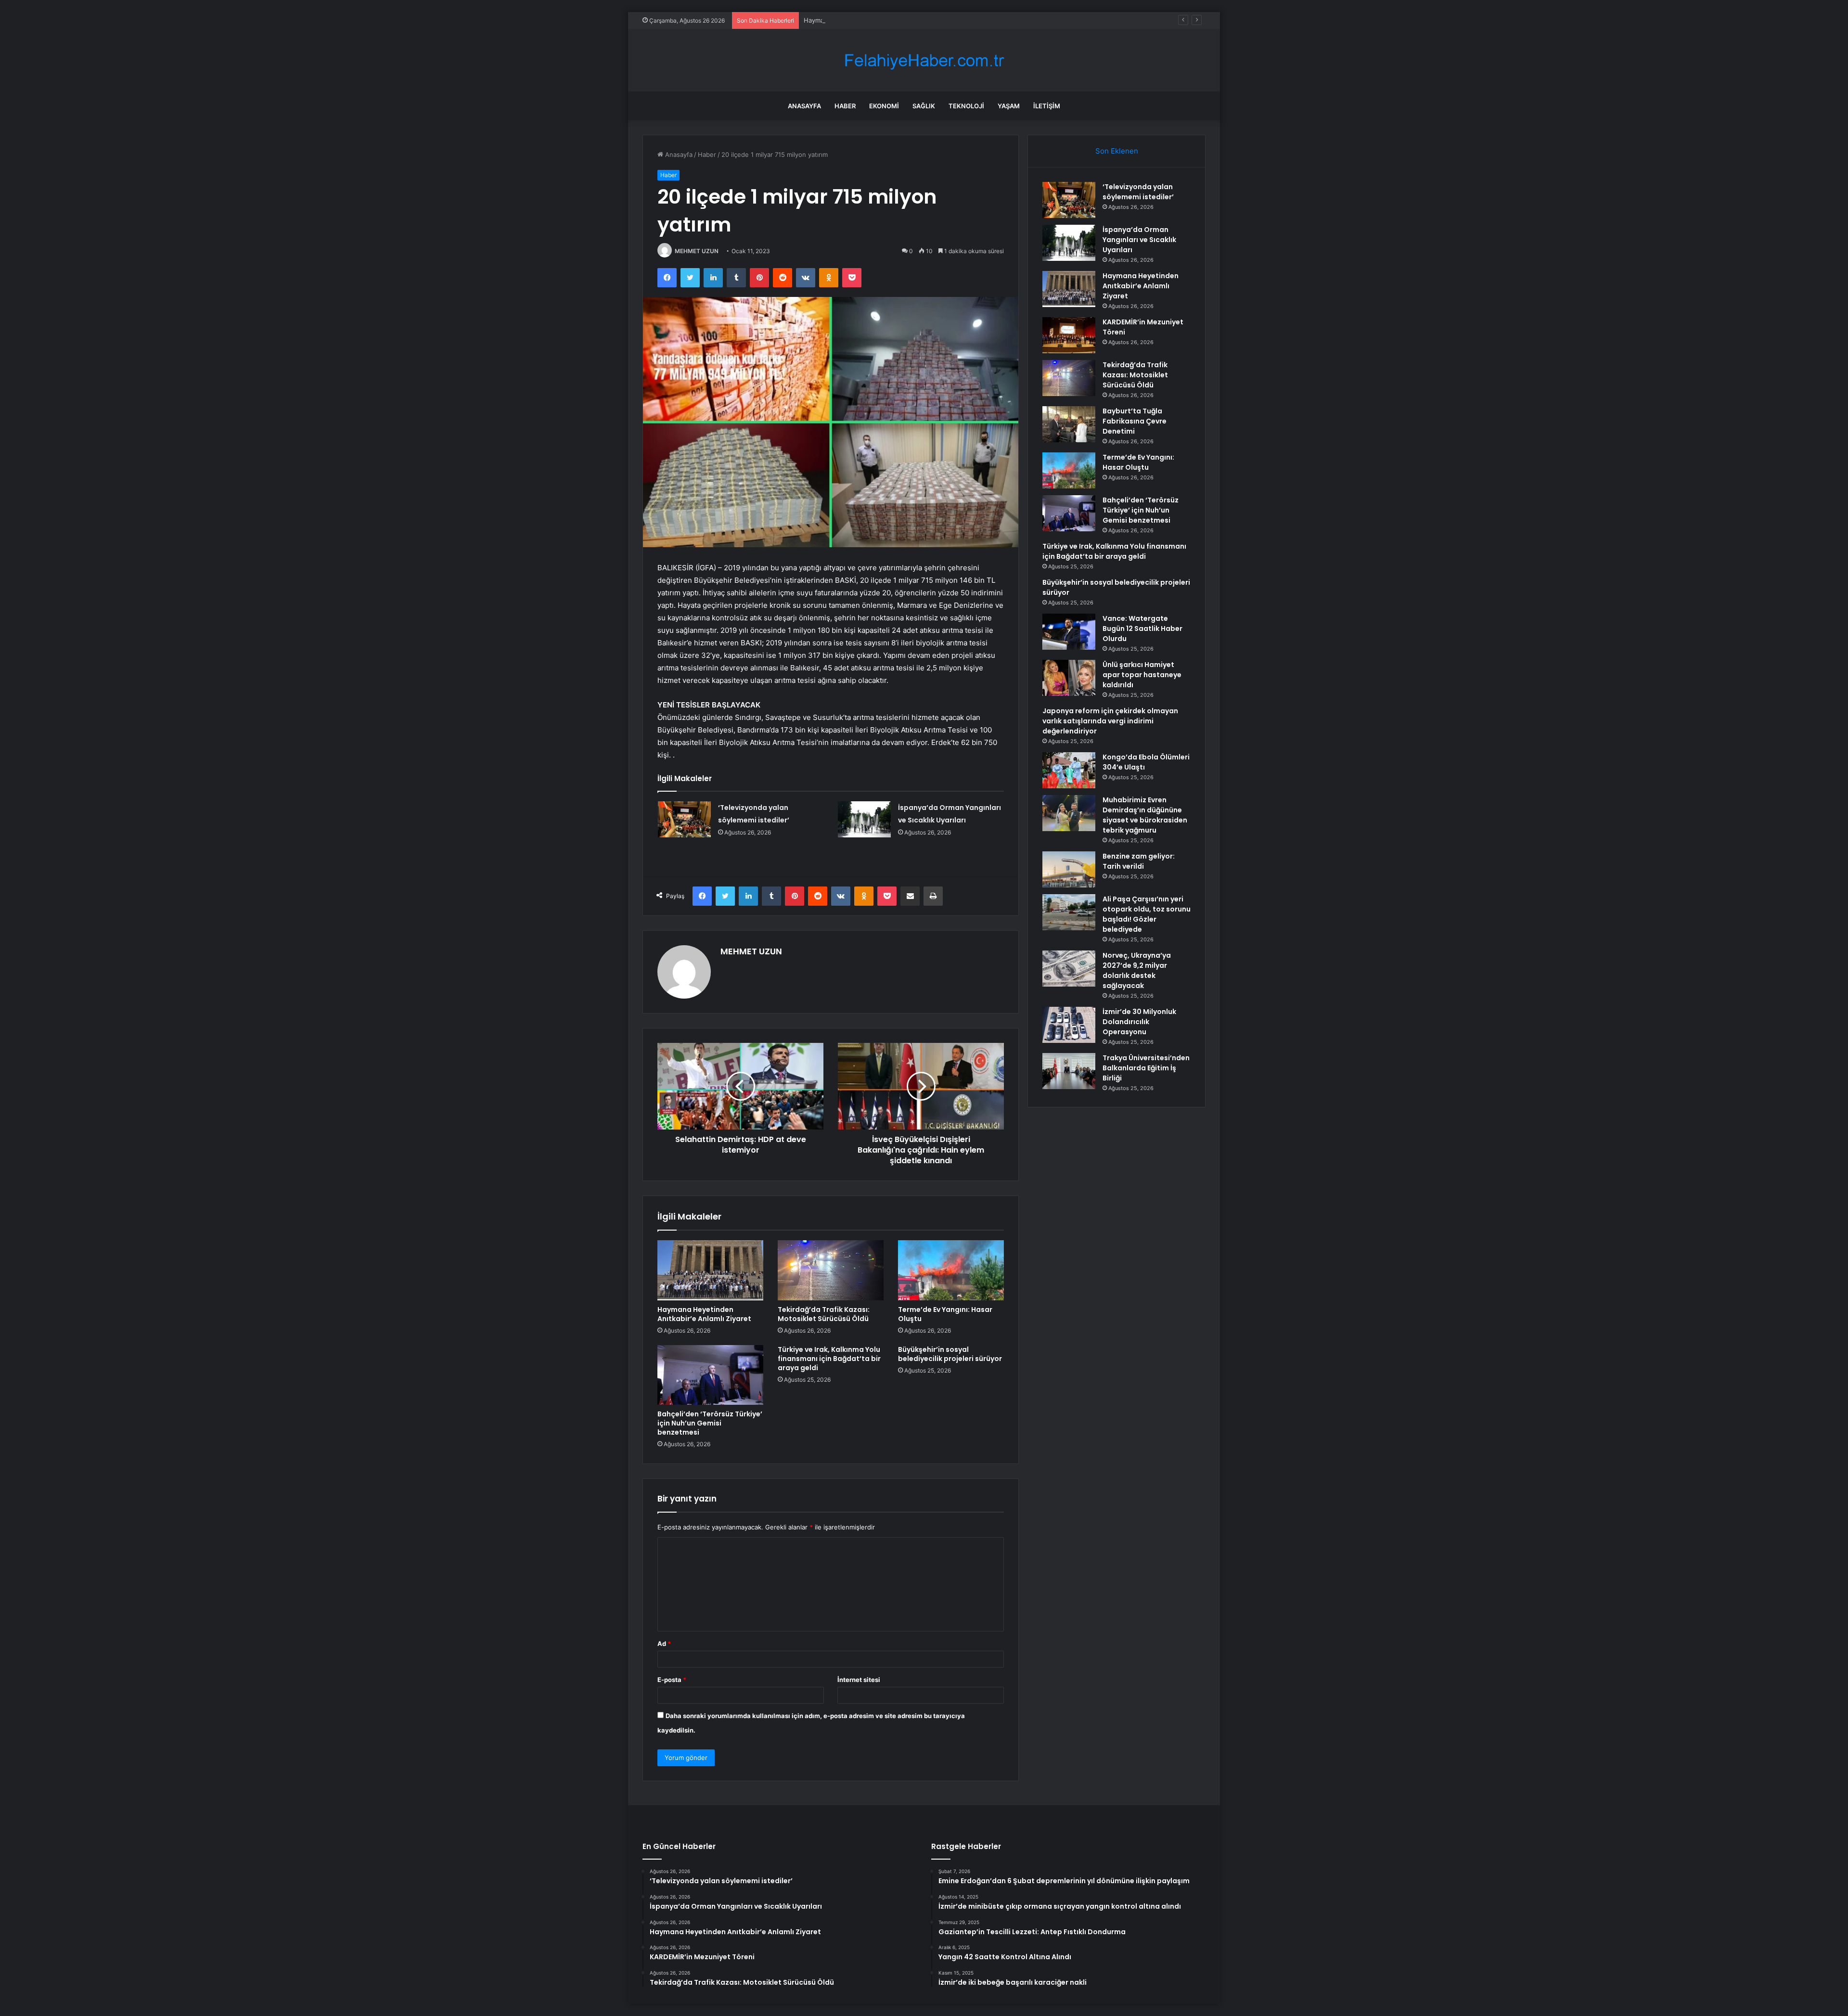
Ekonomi (884, 106)
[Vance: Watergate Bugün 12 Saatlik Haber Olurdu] (1069, 632)
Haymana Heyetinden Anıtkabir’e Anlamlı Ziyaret (875, 20)
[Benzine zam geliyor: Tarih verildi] (1069, 869)
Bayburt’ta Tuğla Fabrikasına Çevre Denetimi (1135, 421)
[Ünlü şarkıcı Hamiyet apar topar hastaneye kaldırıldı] (1069, 678)
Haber (845, 106)
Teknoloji (966, 106)
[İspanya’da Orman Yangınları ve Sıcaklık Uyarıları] (864, 819)
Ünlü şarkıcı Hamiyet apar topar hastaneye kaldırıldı (1142, 675)
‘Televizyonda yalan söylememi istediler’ (1138, 192)
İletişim (1047, 106)
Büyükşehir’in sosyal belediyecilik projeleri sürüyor (950, 1354)
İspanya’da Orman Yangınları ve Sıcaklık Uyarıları (1139, 240)
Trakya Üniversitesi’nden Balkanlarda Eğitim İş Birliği (1146, 1068)
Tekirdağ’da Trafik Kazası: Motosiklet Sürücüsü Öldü (824, 1314)
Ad (664, 1644)
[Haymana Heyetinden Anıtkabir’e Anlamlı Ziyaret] (710, 1270)
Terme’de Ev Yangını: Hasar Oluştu (945, 1314)
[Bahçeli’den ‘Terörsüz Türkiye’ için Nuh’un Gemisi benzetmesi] (710, 1375)
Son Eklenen (1117, 151)
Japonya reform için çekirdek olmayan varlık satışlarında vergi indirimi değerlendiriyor (1110, 721)
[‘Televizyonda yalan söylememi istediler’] (684, 819)
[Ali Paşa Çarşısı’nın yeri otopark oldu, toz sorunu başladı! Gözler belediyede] (1069, 912)
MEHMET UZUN (697, 251)
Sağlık (924, 106)
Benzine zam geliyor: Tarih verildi (1139, 861)
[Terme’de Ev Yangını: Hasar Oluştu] (951, 1270)
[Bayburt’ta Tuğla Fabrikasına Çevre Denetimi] (1069, 424)
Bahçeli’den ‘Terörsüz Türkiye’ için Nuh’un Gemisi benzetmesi (710, 1423)
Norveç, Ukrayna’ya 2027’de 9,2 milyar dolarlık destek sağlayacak (1137, 970)
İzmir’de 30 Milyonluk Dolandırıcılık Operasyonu (1139, 1022)
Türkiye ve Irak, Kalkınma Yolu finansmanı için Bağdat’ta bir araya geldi (829, 1359)
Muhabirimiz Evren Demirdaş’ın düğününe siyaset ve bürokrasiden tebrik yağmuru (1145, 815)
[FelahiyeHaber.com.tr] (924, 60)
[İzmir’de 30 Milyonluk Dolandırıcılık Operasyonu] (1069, 1025)
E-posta (672, 1680)
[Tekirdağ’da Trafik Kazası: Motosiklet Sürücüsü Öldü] (831, 1270)
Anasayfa (804, 106)
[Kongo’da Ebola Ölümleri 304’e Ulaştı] (1069, 770)
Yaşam (1009, 106)
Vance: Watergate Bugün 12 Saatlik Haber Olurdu (1142, 629)
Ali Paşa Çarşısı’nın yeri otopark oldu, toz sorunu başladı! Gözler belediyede (1147, 914)
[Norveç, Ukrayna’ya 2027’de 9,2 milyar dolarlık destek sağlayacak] (1069, 969)
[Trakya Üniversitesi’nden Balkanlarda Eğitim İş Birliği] (1069, 1071)
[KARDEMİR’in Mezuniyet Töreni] (1069, 335)
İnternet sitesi (859, 1680)
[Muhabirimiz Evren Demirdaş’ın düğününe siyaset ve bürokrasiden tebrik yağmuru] (1069, 813)
